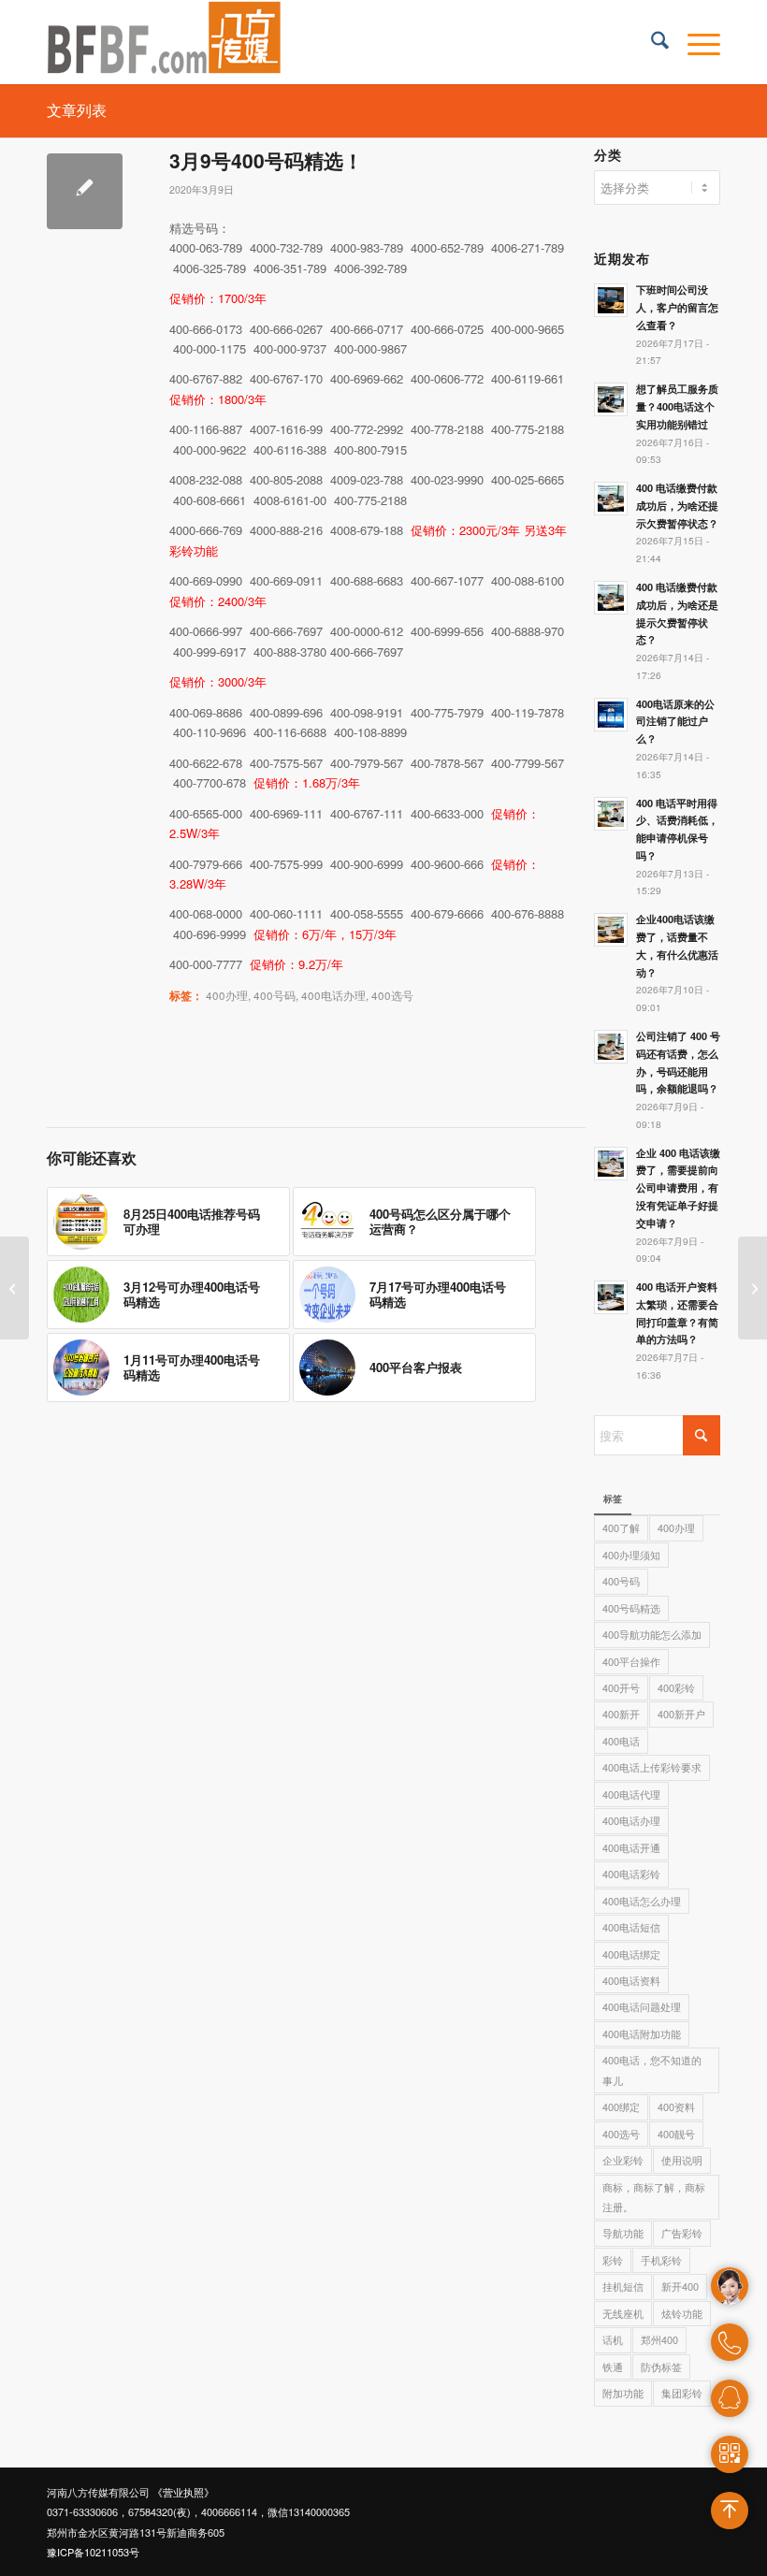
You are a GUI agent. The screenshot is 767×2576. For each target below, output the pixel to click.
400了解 (621, 1527)
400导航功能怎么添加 (652, 1634)
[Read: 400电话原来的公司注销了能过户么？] (611, 715)
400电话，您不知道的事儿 (652, 2069)
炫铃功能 (682, 2313)
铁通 (613, 2366)
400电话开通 (631, 1847)
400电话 (621, 1741)
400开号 (621, 1687)
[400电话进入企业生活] (14, 1288)
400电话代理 (631, 1794)
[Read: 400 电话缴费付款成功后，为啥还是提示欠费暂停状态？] (611, 598)
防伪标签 (661, 2366)
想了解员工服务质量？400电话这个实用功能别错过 (677, 406)
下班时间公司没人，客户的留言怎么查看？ (677, 307)
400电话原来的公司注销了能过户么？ (675, 722)
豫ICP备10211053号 (93, 2552)
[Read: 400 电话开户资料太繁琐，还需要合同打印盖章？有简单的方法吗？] (611, 1297)
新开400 (680, 2286)
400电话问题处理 (642, 2006)
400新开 (621, 1714)
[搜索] (651, 42)
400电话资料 (631, 1980)
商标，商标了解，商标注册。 (654, 2197)
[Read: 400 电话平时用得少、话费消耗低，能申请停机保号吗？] (611, 814)
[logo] (165, 42)
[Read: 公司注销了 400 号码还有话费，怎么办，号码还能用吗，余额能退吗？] (611, 1047)
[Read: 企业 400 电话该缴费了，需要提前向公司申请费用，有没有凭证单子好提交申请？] (611, 1164)
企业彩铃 (623, 2160)
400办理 (227, 995)
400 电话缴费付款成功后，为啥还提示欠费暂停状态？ (677, 506)
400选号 (392, 995)
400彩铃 (676, 1687)
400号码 (275, 995)
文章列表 (77, 110)
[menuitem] (651, 42)
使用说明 (682, 2160)
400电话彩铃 (631, 1874)
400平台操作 (631, 1661)
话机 (613, 2339)
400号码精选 (631, 1608)
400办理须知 (631, 1555)
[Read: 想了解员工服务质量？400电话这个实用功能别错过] (611, 399)
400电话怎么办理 (642, 1901)
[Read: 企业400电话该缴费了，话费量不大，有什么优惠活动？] (611, 930)
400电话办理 (333, 995)
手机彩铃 (661, 2260)
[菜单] (695, 42)
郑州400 (659, 2339)
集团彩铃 (682, 2393)
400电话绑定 (631, 1954)
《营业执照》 (183, 2492)
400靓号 (676, 2134)
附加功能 (623, 2393)
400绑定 (621, 2106)
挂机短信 (623, 2286)
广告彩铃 (682, 2233)
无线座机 (623, 2313)
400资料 (676, 2106)
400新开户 (681, 1714)
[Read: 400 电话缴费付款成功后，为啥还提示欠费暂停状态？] (611, 499)
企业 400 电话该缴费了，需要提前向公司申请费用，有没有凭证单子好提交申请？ (678, 1188)
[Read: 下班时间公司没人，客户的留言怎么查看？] (611, 300)
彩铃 (613, 2260)
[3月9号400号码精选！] (85, 191)
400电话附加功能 (642, 2033)
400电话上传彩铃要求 (652, 1767)
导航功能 (623, 2233)
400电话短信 (631, 1927)
